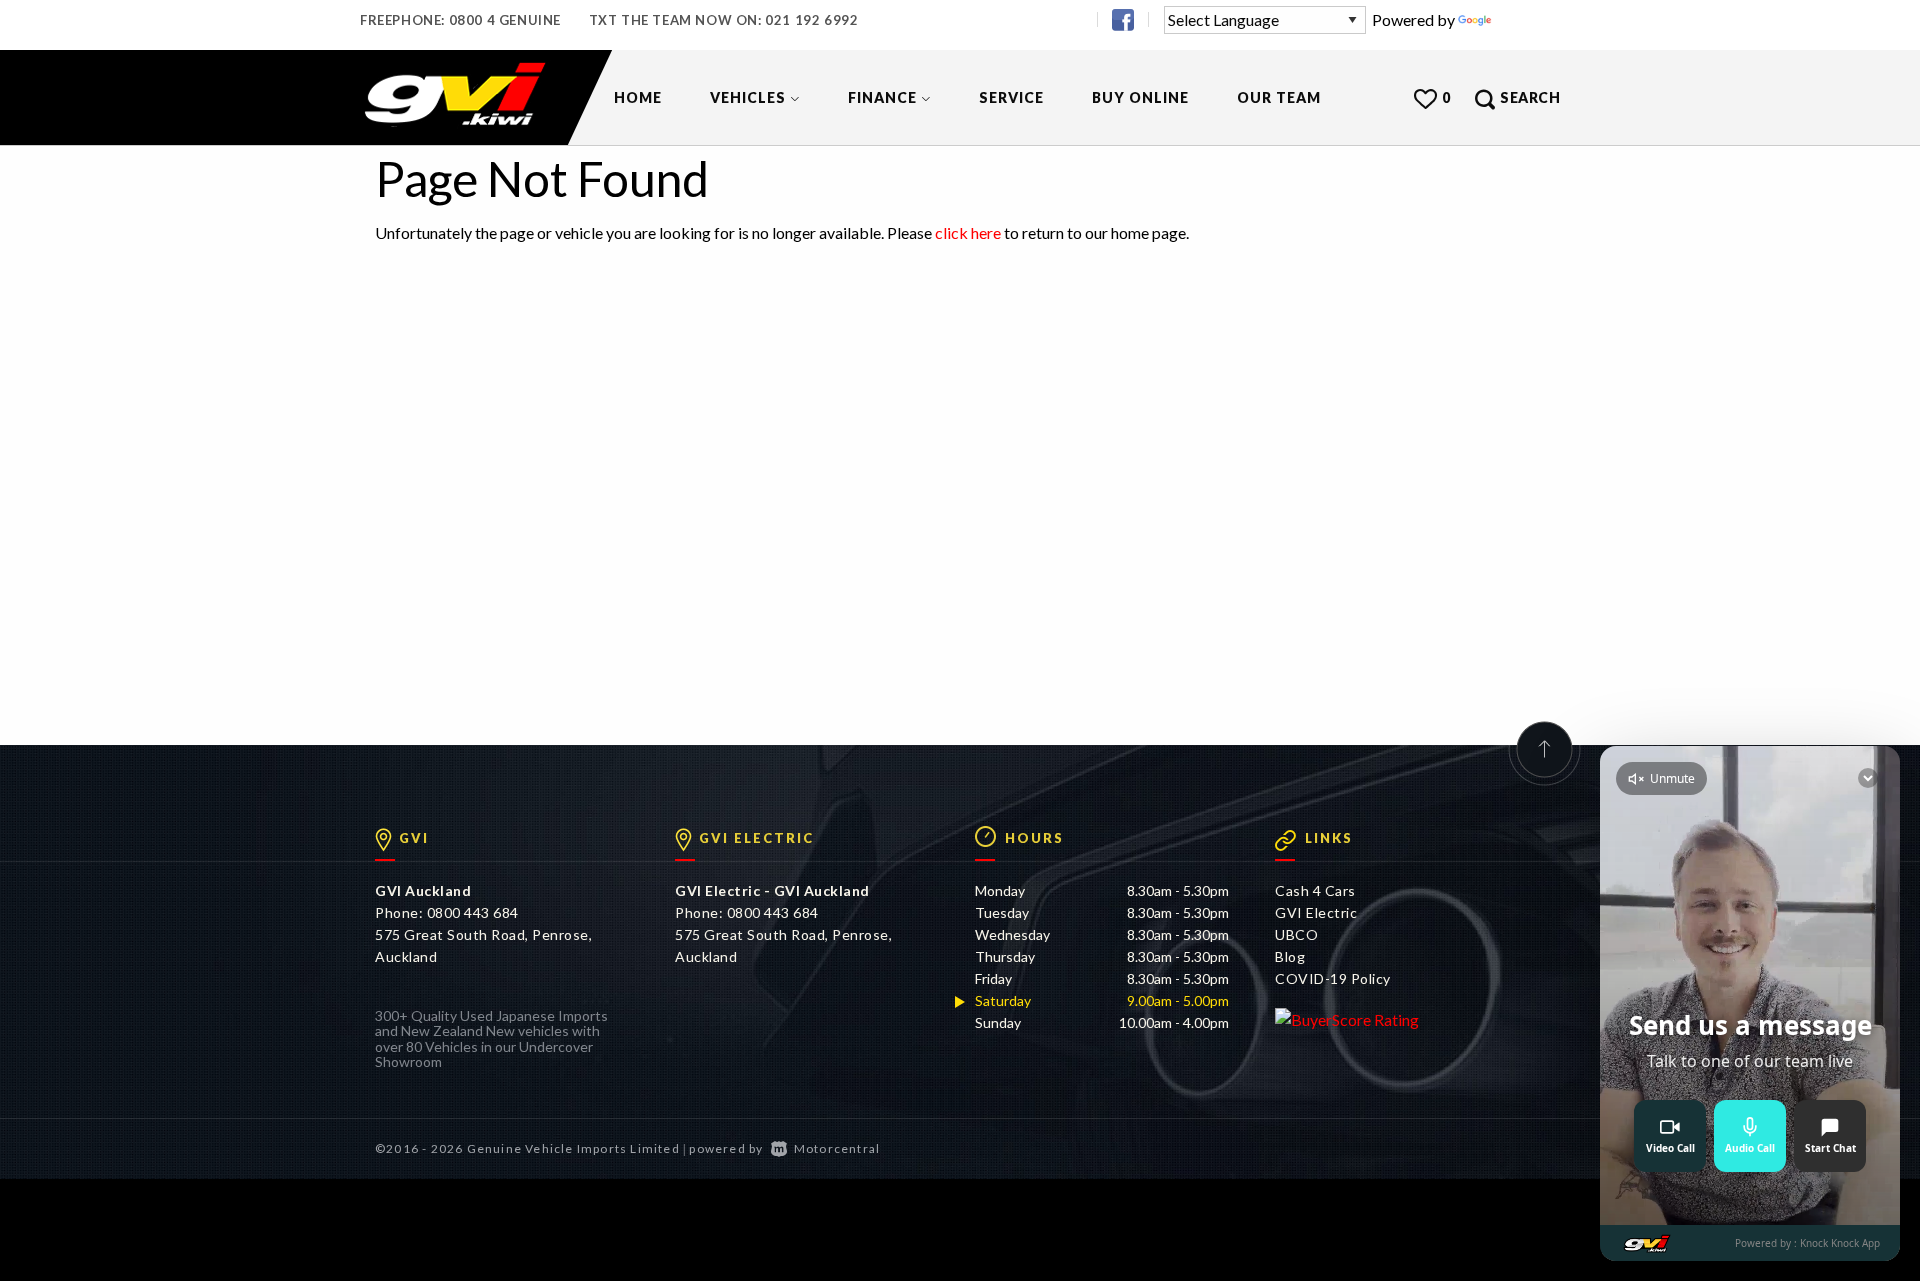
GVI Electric (1316, 912)
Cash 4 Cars (1315, 890)
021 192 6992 (811, 20)
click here (968, 232)
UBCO (1296, 934)
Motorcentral (837, 1148)
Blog (1290, 956)
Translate (1527, 19)
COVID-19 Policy (1333, 978)
